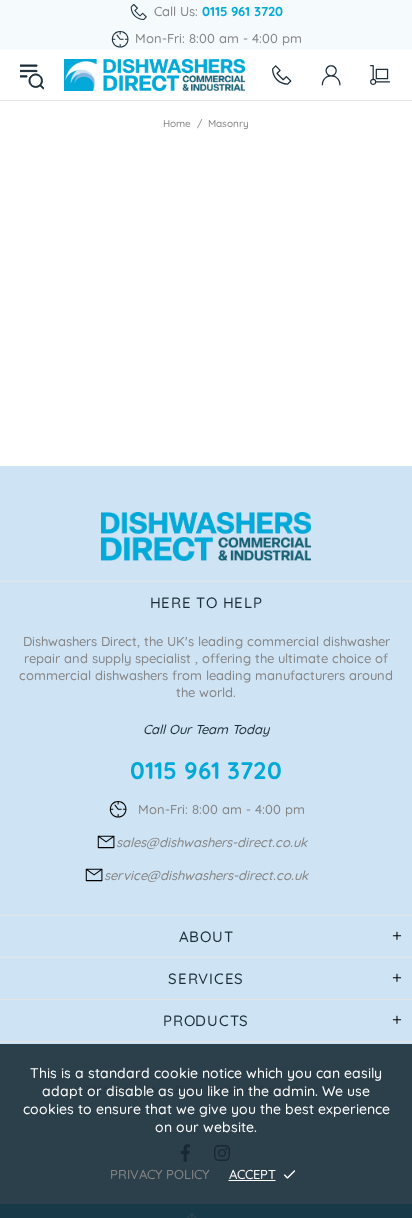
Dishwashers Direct (154, 75)
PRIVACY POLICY (159, 1174)
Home (177, 123)
